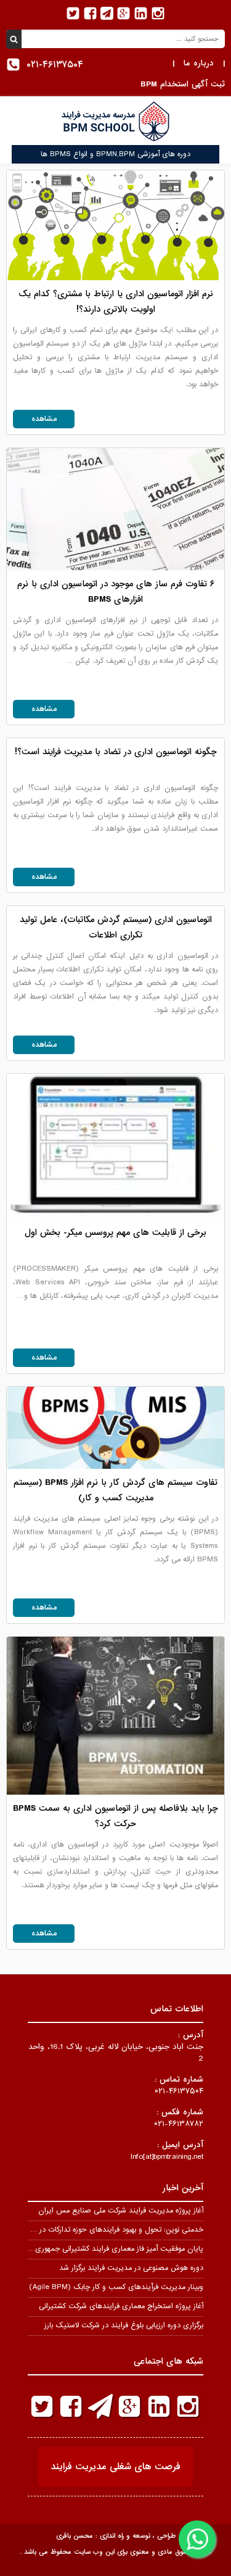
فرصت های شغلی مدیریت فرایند (115, 2467)
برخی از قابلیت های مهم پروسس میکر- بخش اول (115, 1232)
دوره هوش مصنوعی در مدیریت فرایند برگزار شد (131, 2268)
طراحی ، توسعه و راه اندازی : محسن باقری (116, 2536)
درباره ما (199, 63)
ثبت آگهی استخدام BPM (183, 84)
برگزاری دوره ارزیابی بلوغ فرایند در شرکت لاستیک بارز (124, 2325)
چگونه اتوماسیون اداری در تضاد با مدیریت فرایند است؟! (116, 752)
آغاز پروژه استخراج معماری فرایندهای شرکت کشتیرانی (121, 2306)
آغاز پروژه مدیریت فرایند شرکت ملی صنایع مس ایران (121, 2211)
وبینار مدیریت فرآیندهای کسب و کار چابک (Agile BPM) (116, 2287)
